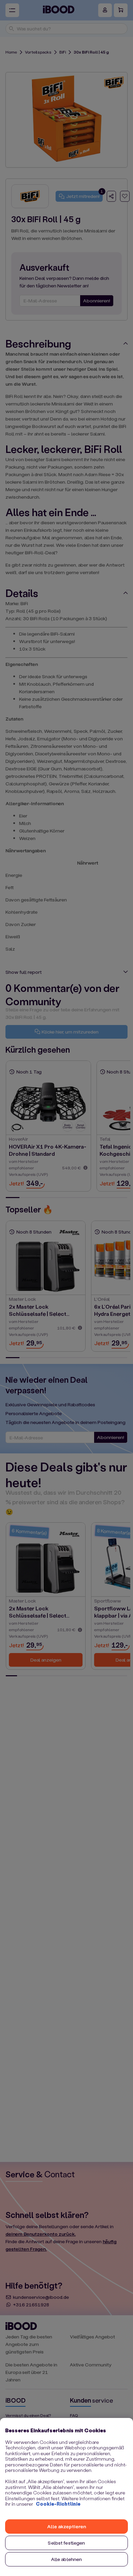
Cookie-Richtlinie (58, 2504)
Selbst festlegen (66, 2543)
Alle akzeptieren (66, 2526)
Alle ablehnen (67, 2559)
